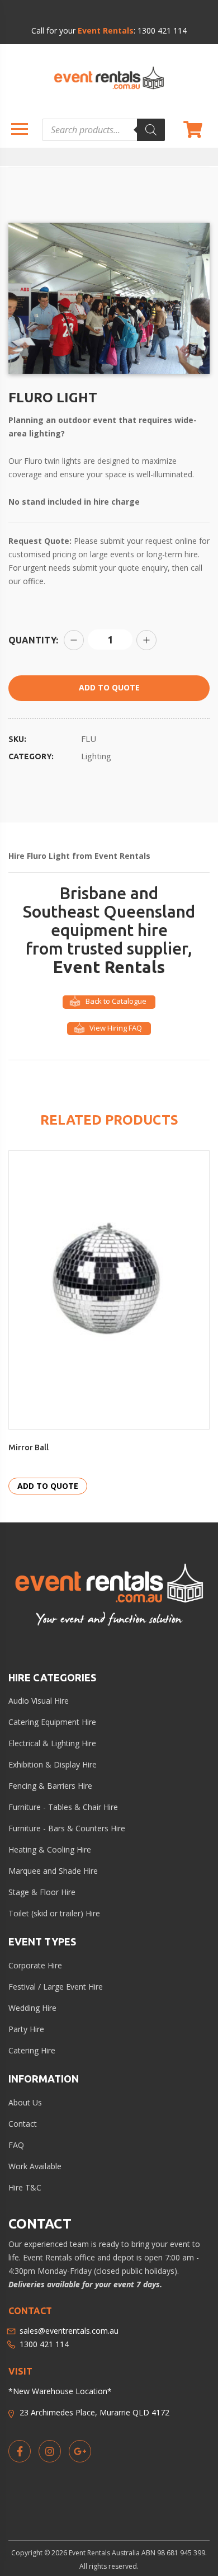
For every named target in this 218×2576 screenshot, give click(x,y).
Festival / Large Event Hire (56, 1987)
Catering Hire (32, 2050)
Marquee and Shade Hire (53, 1871)
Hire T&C (25, 2187)
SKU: (17, 739)
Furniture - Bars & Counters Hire (67, 1828)
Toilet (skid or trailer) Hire (54, 1913)
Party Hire (26, 2029)
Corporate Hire (35, 1965)
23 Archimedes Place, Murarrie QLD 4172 (94, 2412)
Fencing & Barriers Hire (50, 1786)
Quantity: (33, 640)
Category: (31, 756)
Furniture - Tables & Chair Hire (63, 1807)
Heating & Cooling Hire (50, 1849)
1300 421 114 (162, 30)
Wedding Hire (32, 2008)
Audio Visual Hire (39, 1701)
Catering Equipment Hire (52, 1722)
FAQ (16, 2145)
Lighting (96, 756)
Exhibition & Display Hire (53, 1764)
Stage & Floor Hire (42, 1892)
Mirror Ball (29, 1447)
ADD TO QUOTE (109, 687)
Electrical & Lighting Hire (52, 1743)
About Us (25, 2102)
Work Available (35, 2166)
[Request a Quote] (193, 130)
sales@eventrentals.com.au (69, 2331)
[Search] (151, 130)
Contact (23, 2124)
